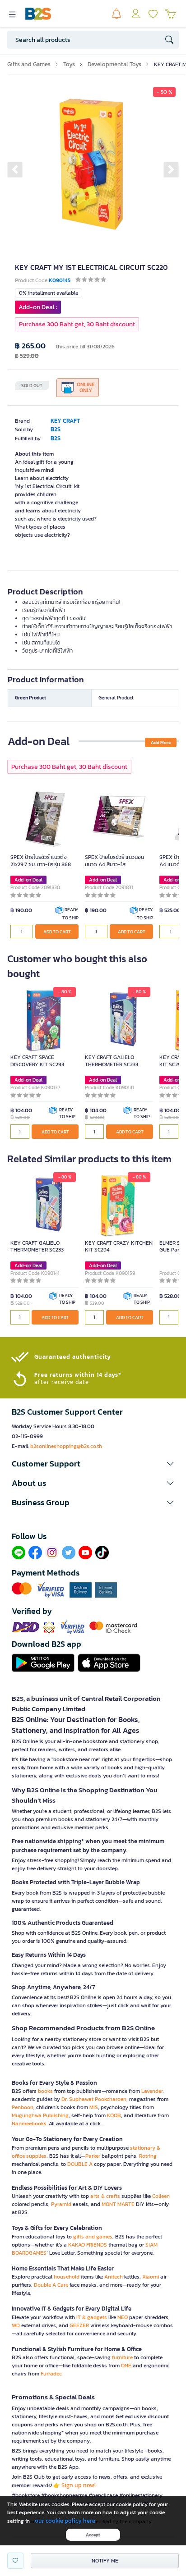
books (45, 2091)
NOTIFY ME (105, 2561)
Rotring (148, 2156)
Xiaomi (151, 2277)
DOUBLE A (80, 2164)
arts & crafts (105, 2196)
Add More (161, 742)
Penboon (23, 2107)
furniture (122, 2357)
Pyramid (61, 2204)
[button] (15, 169)
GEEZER (79, 2325)
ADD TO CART (57, 932)
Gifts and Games (29, 64)
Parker (93, 2156)
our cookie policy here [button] (65, 2521)
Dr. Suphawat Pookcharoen (94, 2099)
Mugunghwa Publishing (40, 2115)
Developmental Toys (114, 64)
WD (16, 2325)
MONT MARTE (118, 2204)
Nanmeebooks (29, 2124)
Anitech (114, 2277)
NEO (123, 2317)
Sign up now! (79, 2485)
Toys (69, 64)
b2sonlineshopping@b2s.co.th (66, 1446)
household (67, 2277)
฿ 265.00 (30, 346)
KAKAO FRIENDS (88, 2245)
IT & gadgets (92, 2317)
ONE (126, 2366)
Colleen (161, 2196)
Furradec (51, 2374)
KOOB (114, 2115)
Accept (93, 2535)
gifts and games (93, 2237)
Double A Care (51, 2285)
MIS (94, 2107)
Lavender (152, 2091)
